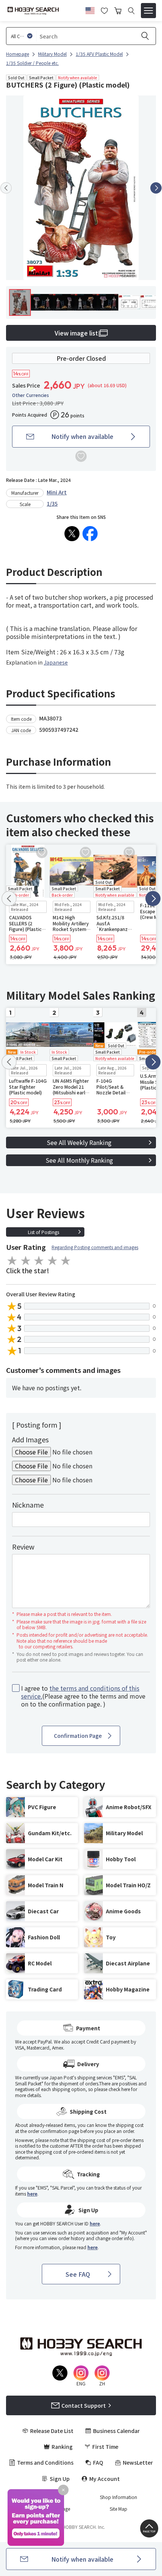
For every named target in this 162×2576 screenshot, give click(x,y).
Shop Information (118, 2497)
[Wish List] (104, 10)
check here (119, 2089)
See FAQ (78, 2274)
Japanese (56, 662)
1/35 (52, 503)
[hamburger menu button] (148, 11)
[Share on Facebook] (90, 534)
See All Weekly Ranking (79, 1142)
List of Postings (44, 1232)
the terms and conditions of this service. (80, 1692)
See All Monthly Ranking (79, 1160)
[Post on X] (72, 534)
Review (23, 1547)
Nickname (28, 1505)
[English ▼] (90, 9)
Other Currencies (31, 395)
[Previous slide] (6, 188)
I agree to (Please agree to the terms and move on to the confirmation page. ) (83, 1696)
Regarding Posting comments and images (95, 1247)
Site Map (118, 2509)
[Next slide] (156, 188)
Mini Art (57, 492)
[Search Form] (131, 11)
